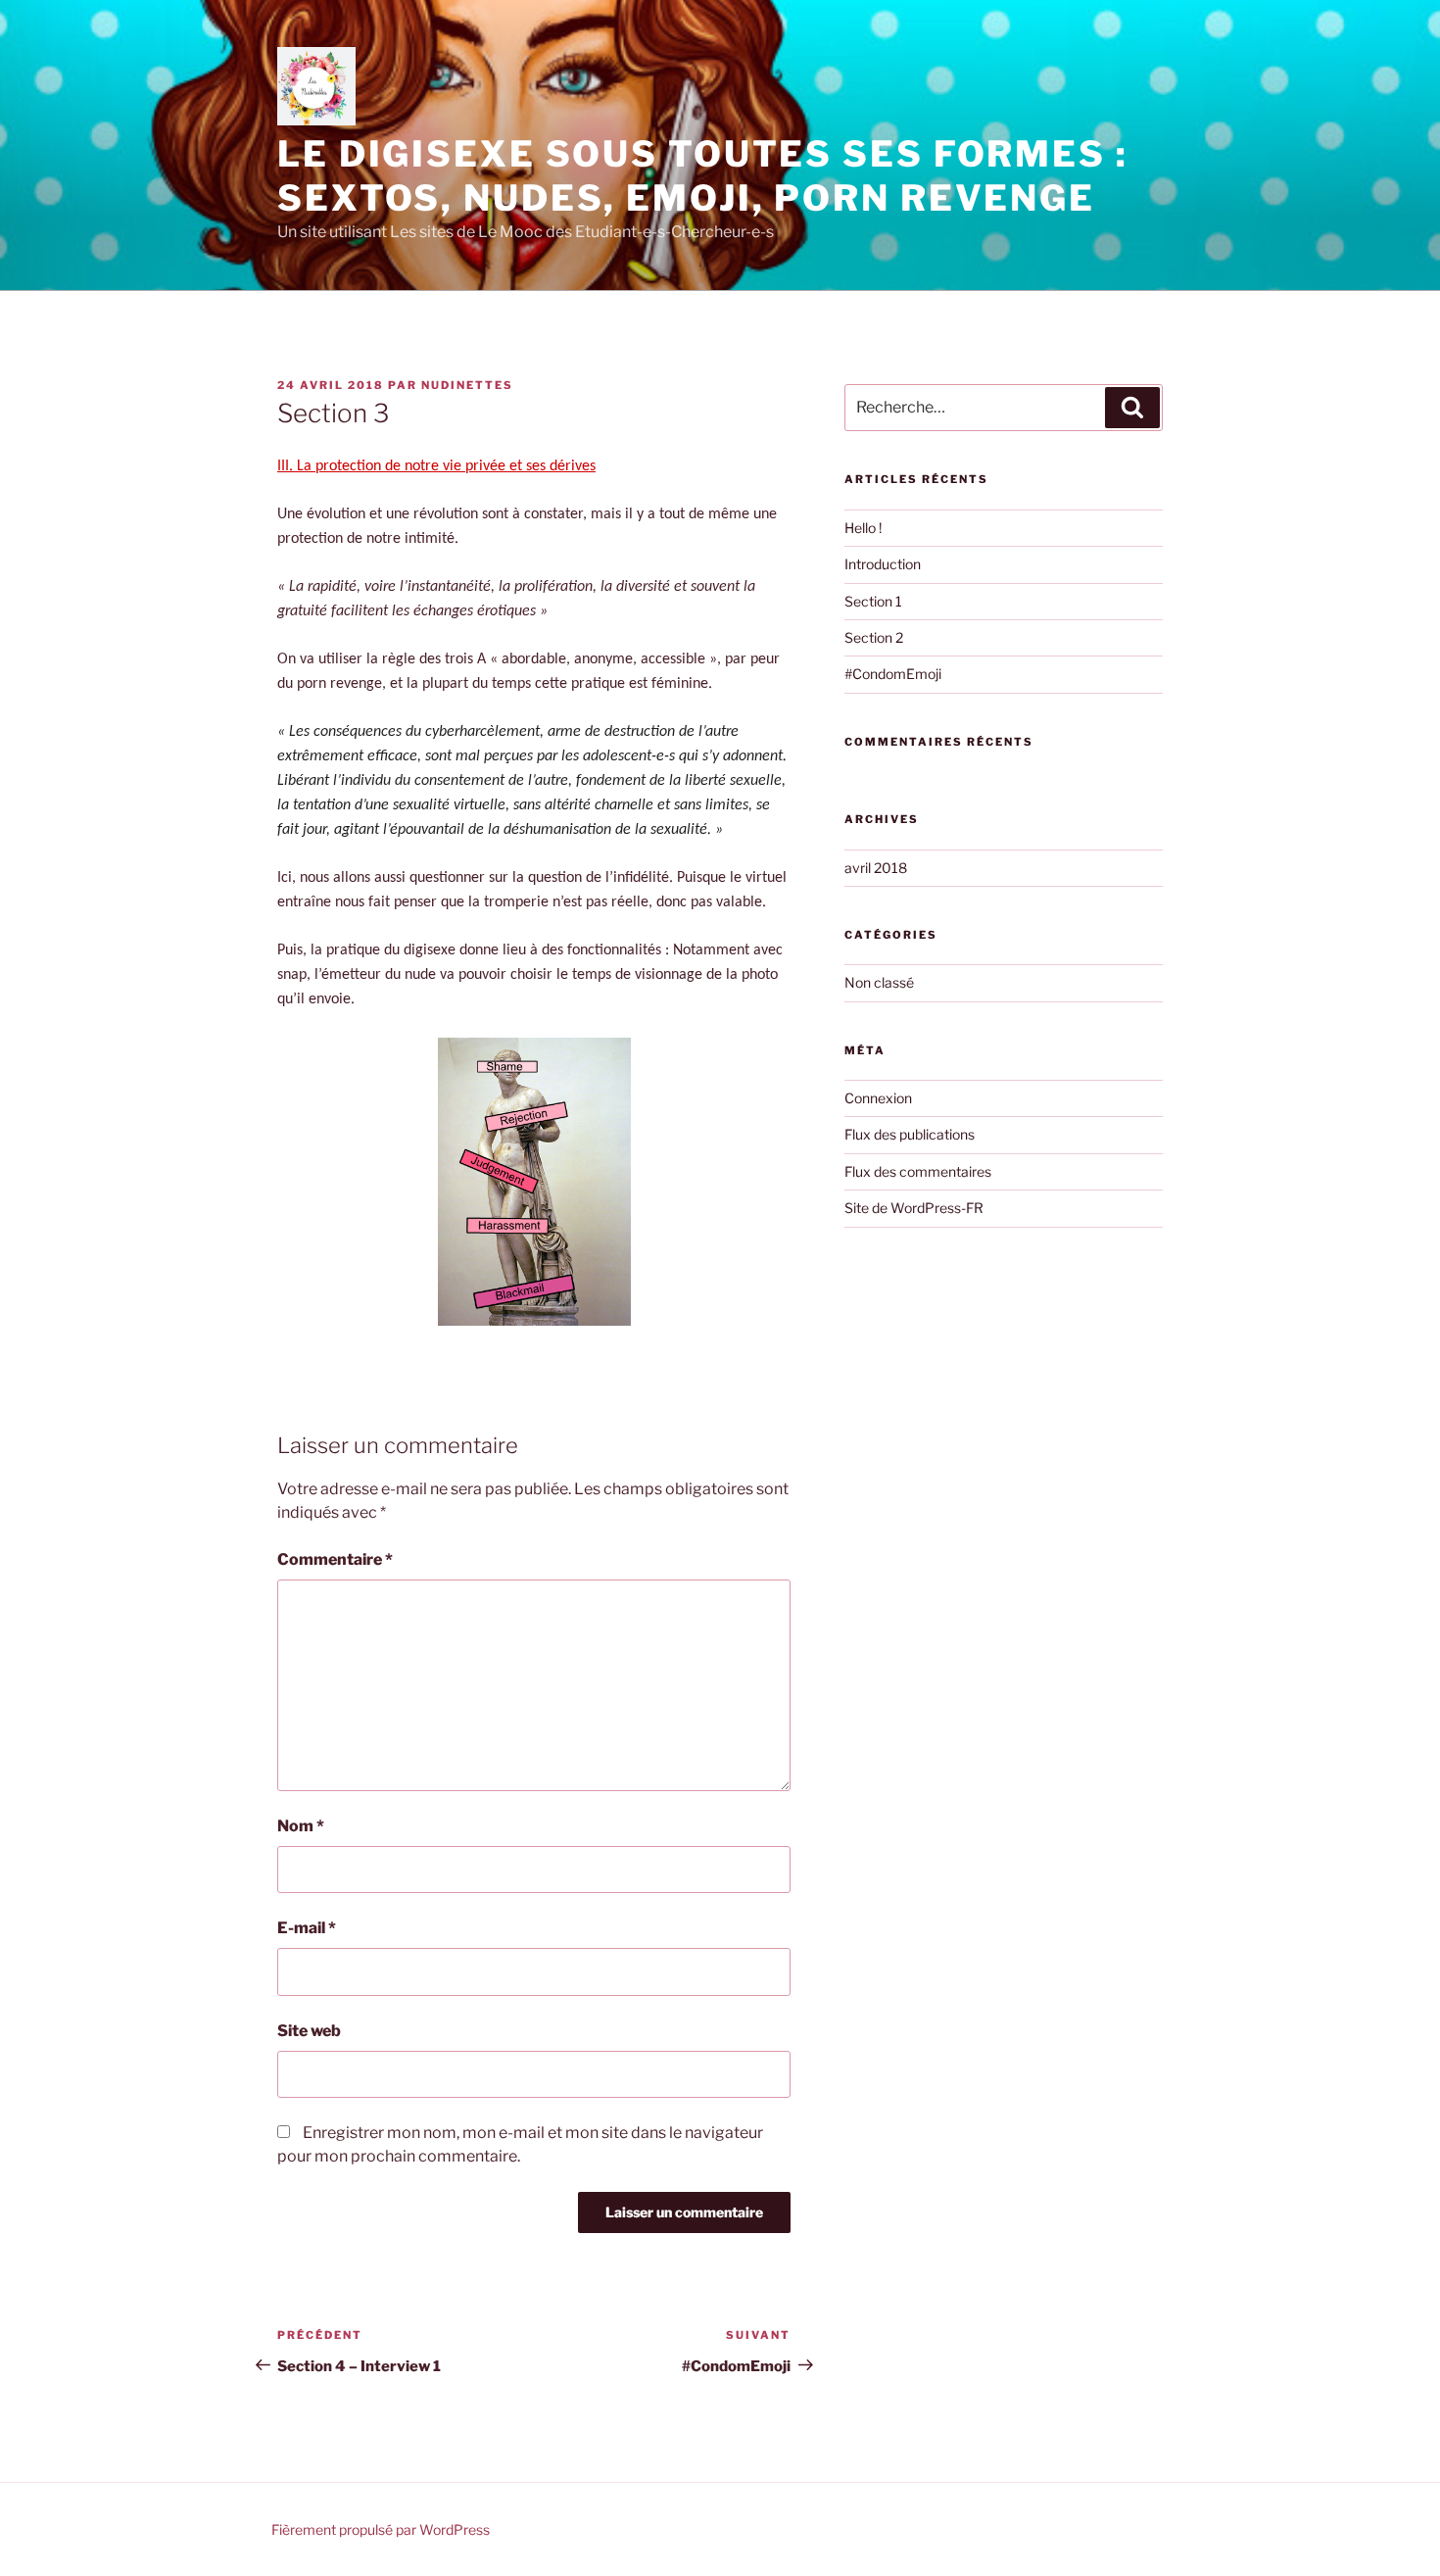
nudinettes (467, 385)
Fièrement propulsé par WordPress (381, 2529)
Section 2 (874, 637)
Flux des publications (910, 1134)
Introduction (883, 564)
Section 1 (873, 601)
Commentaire (335, 1559)
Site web (309, 2031)
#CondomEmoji (893, 674)
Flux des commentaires (918, 1171)
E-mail (307, 1928)
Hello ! (863, 528)
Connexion (878, 1098)
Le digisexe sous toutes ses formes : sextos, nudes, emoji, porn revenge (703, 176)
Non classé (879, 982)
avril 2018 (876, 868)
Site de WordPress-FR (914, 1208)
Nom (301, 1826)
